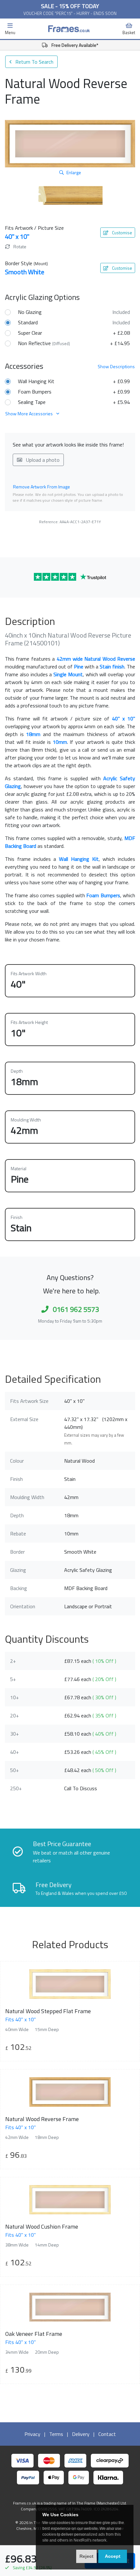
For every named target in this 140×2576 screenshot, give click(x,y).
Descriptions (116, 366)
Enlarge (74, 172)
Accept (113, 2556)
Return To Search (34, 62)
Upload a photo (42, 460)
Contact (107, 2434)
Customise (122, 233)
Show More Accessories (29, 414)
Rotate (19, 246)
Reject (86, 2556)
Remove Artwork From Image (42, 487)
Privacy (32, 2434)
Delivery (81, 2434)
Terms (56, 2434)
